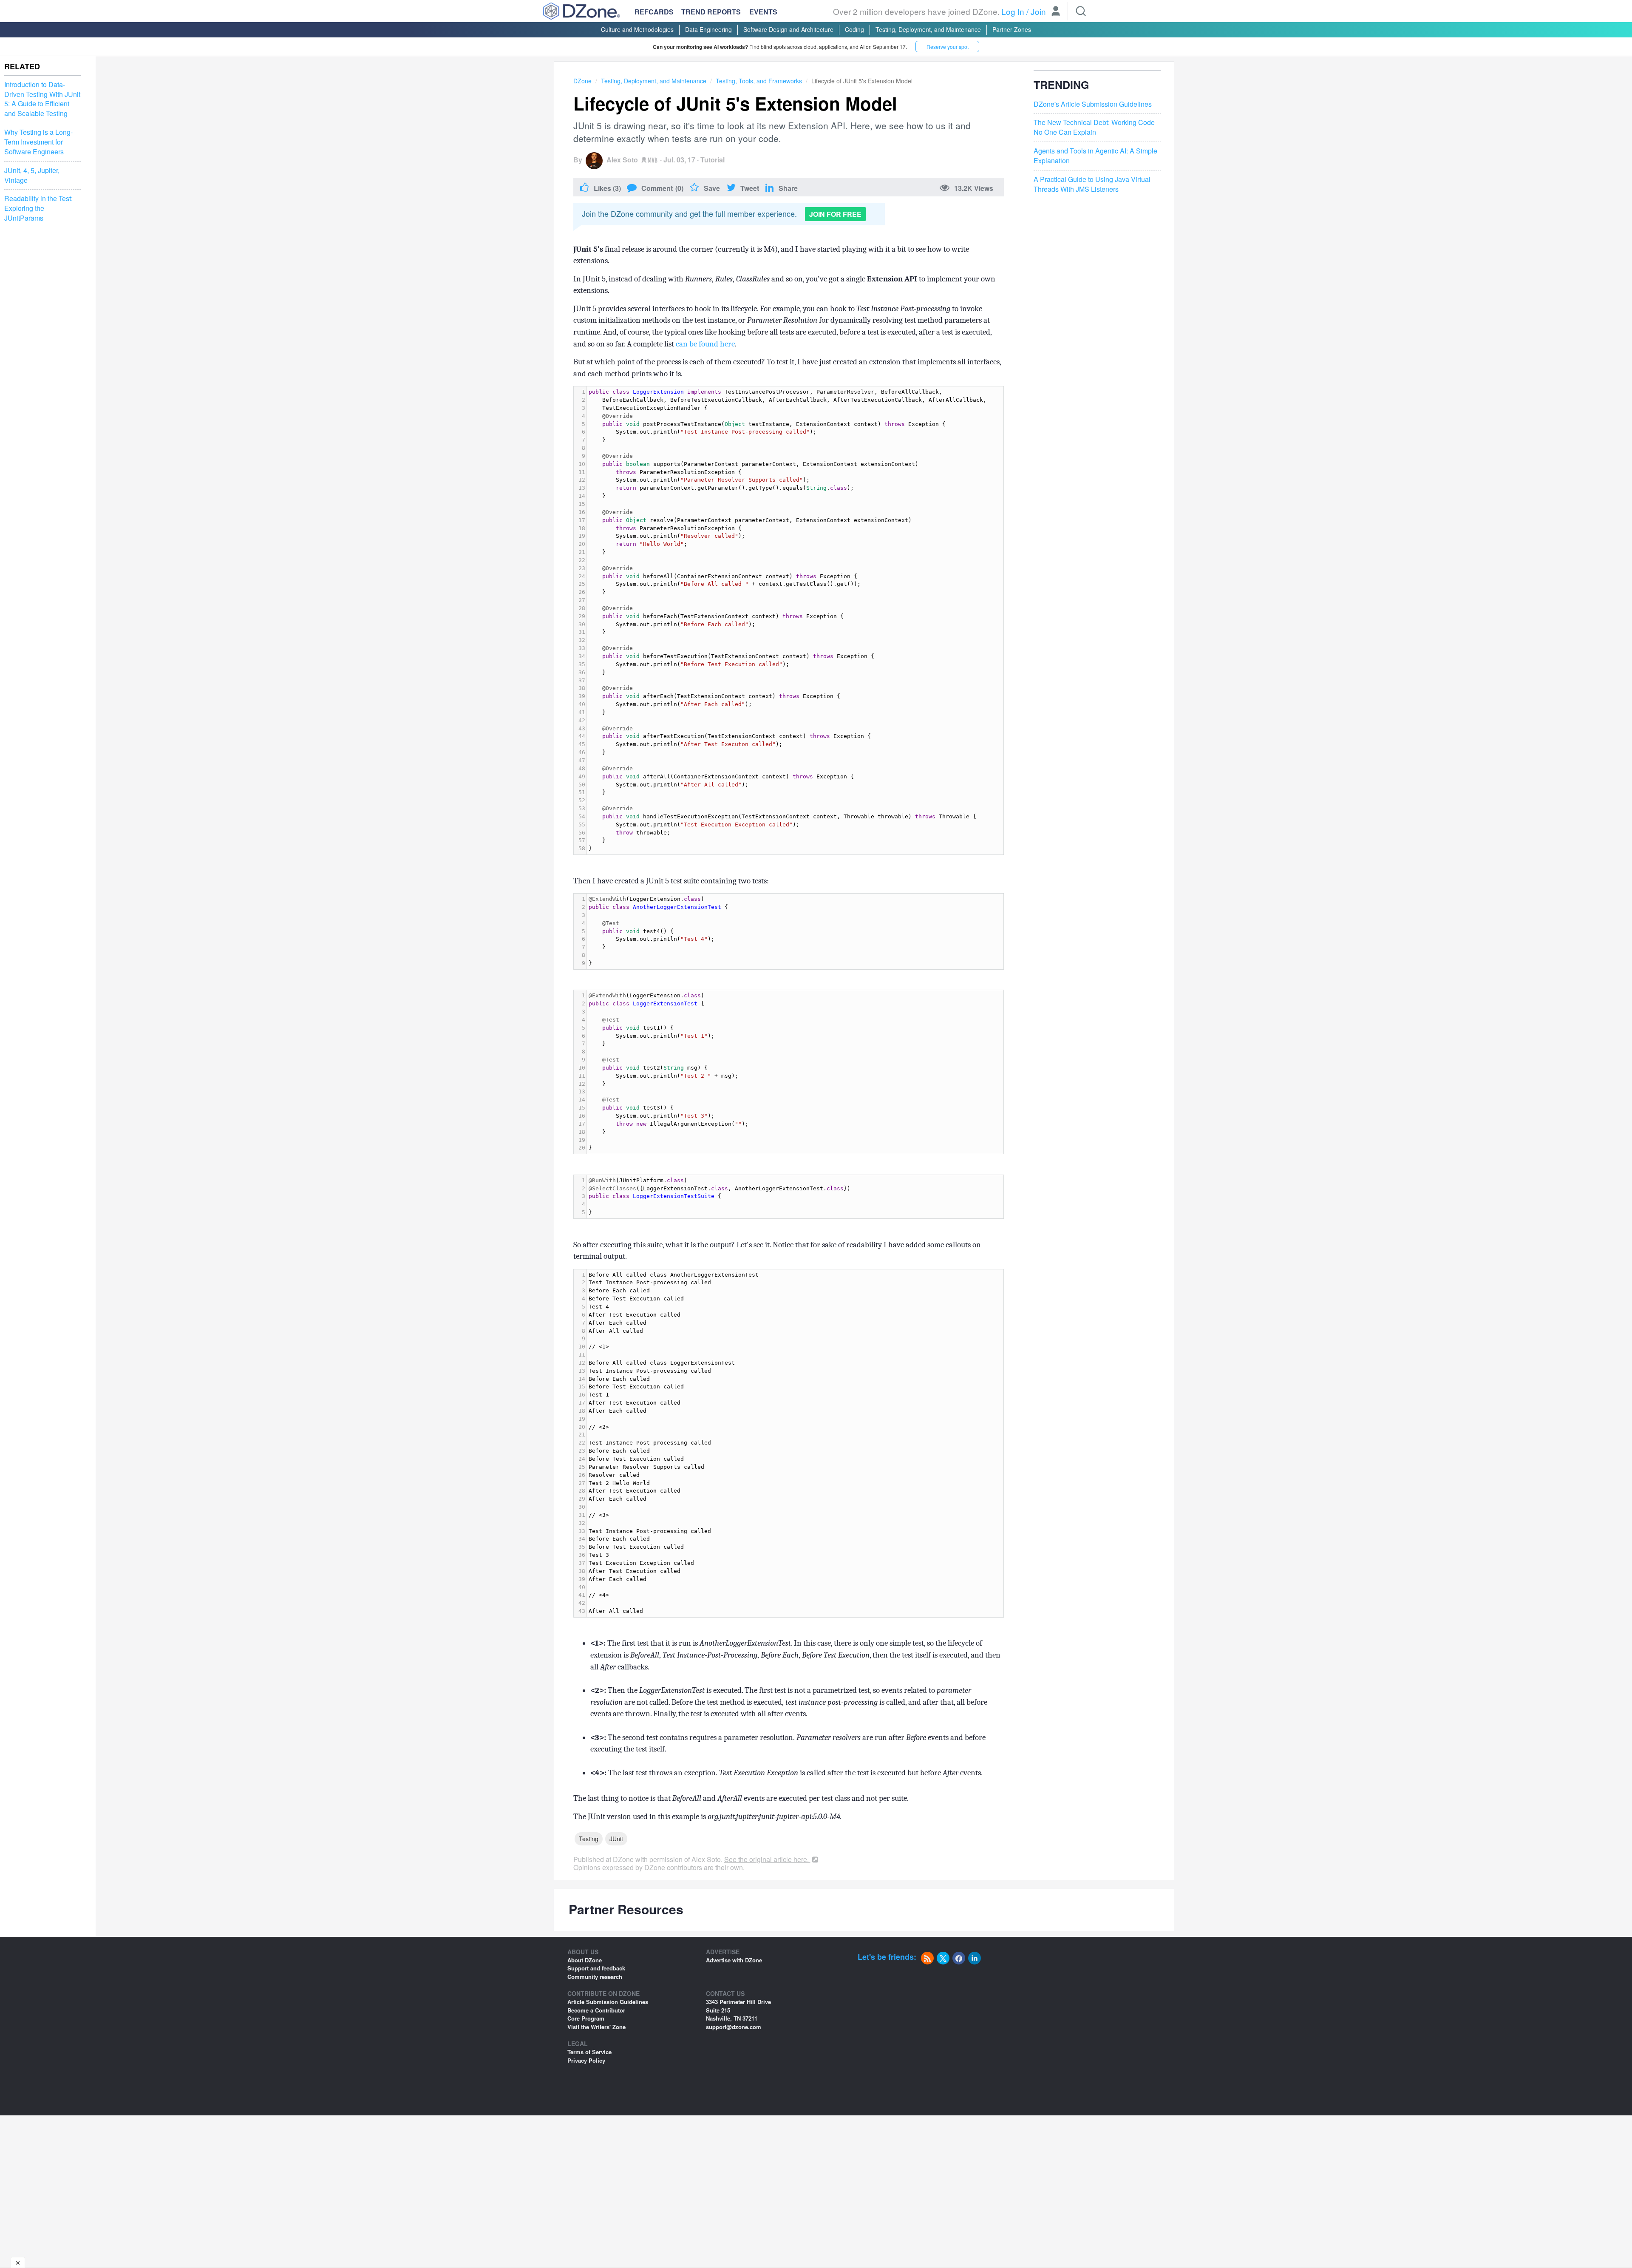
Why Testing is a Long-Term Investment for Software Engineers (38, 142)
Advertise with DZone (734, 1960)
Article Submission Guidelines (608, 2002)
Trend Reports (711, 12)
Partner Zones (1012, 29)
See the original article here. (767, 1859)
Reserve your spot (948, 47)
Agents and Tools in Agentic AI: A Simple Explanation (1095, 156)
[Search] (1081, 11)
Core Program (586, 2018)
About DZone (585, 1960)
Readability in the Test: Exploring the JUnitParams (38, 209)
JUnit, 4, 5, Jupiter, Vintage (32, 175)
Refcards (654, 12)
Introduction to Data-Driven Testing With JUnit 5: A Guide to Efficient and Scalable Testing (42, 99)
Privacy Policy (586, 2060)
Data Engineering (708, 29)
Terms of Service (589, 2052)
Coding (854, 29)
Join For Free (835, 214)
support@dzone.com (734, 2027)
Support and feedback (596, 1968)
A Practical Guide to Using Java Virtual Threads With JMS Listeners (1092, 184)
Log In (1013, 11)
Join (1038, 11)
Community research (595, 1977)
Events (763, 12)
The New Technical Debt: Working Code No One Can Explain (1094, 127)
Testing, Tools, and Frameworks (759, 81)
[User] (1056, 12)
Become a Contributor (596, 2010)
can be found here (705, 344)
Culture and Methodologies (637, 29)
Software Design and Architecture (788, 29)
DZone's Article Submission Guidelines (1093, 104)
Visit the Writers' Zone (596, 2027)
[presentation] (795, 620)
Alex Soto (622, 160)
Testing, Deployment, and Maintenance (928, 29)
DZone (582, 81)
